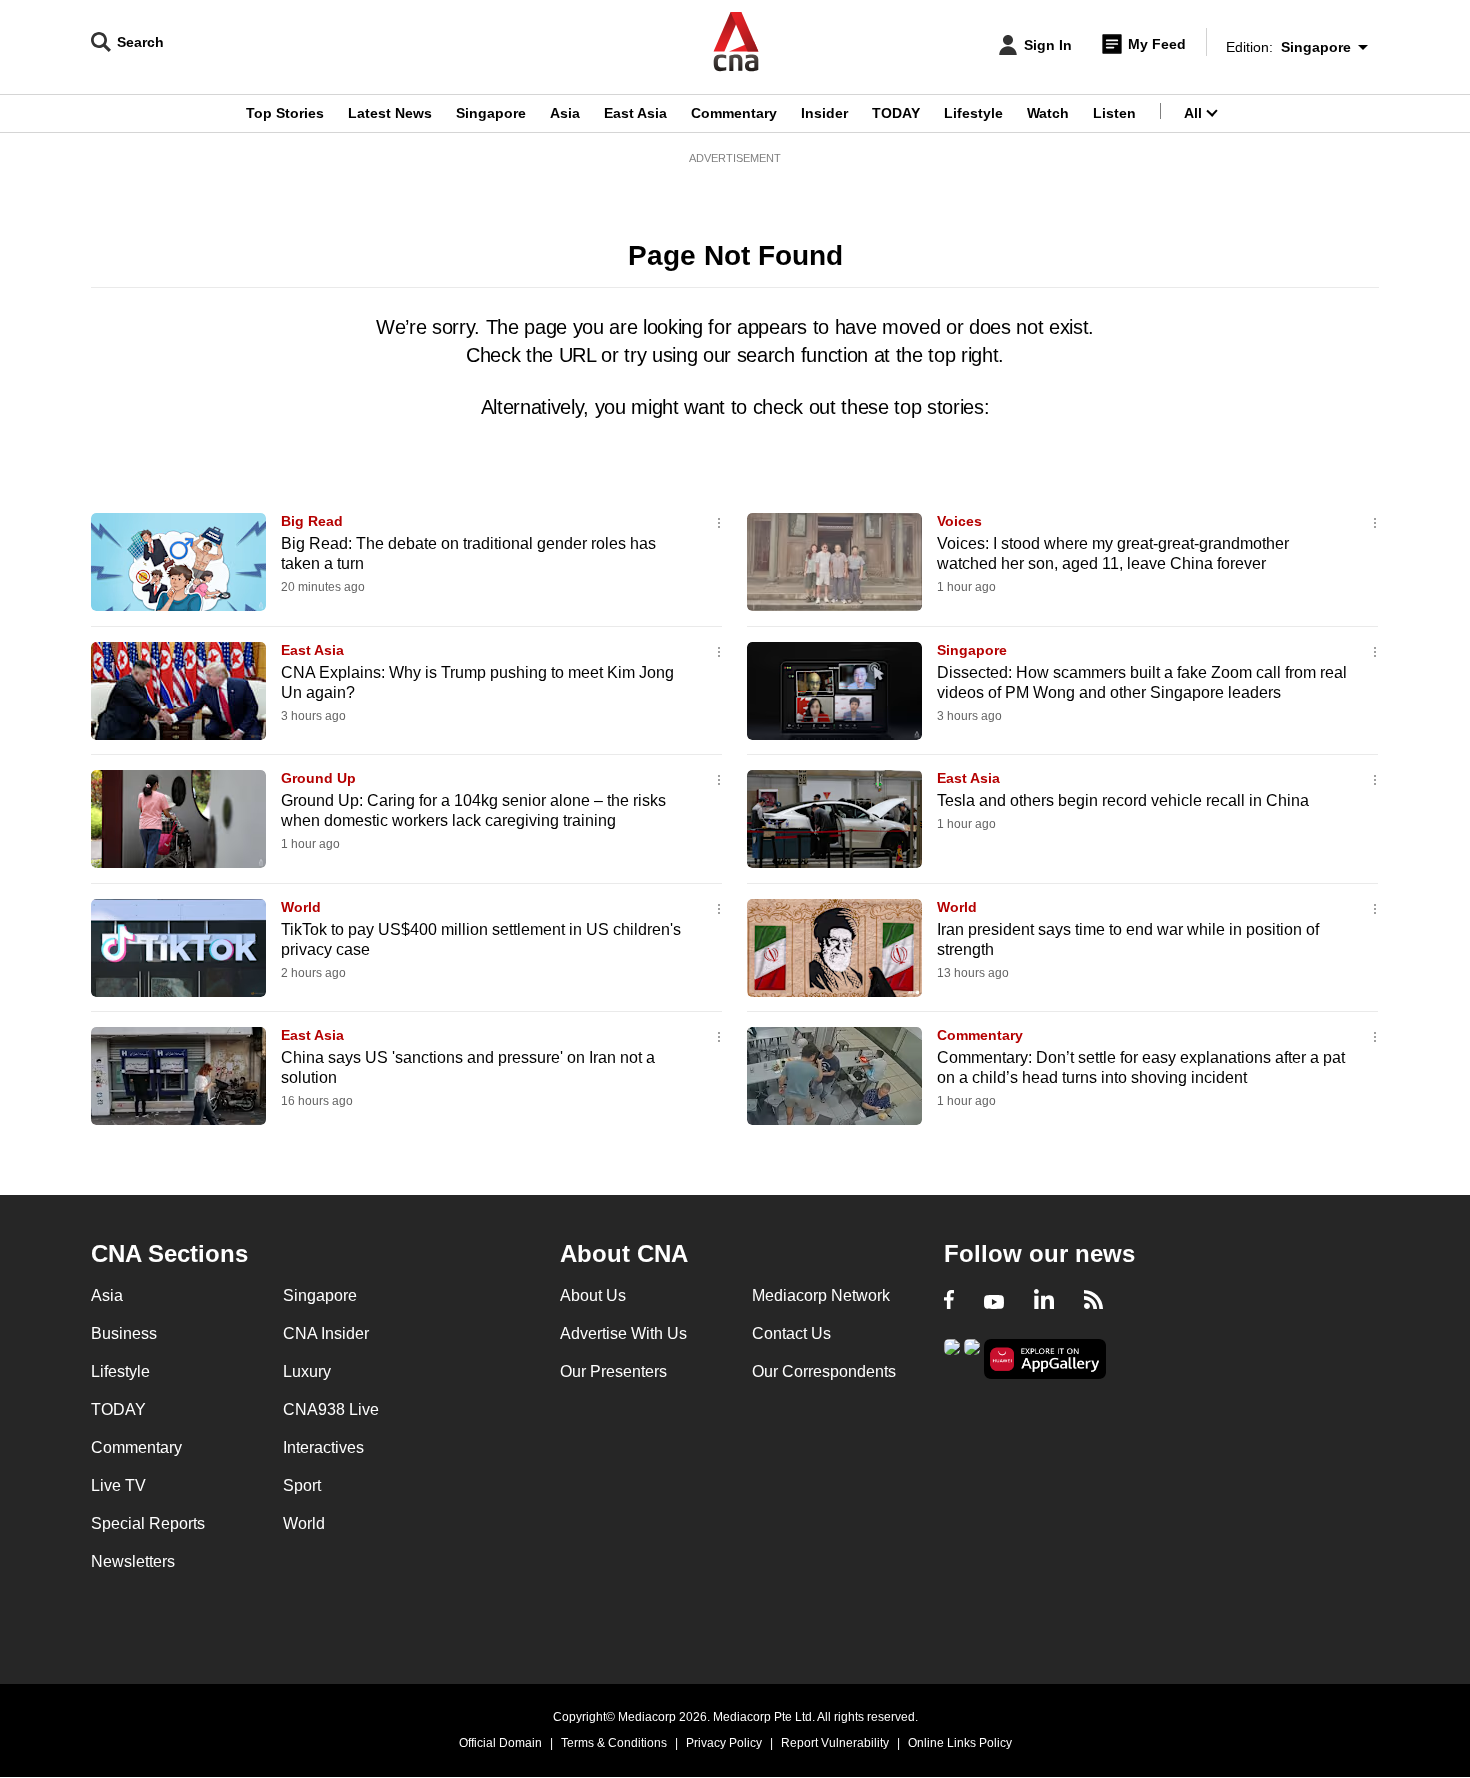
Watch (1048, 113)
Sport (302, 1485)
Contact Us (791, 1333)
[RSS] (1093, 1302)
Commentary (734, 113)
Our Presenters (613, 1371)
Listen (1114, 113)
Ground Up (318, 778)
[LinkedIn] (1044, 1302)
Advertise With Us (623, 1333)
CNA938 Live (331, 1409)
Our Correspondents (824, 1371)
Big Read (312, 521)
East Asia (635, 113)
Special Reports (148, 1523)
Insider (824, 113)
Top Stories (285, 113)
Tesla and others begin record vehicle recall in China (1123, 800)
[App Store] (972, 1357)
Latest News (390, 113)
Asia (565, 113)
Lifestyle (973, 113)
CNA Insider (326, 1333)
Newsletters (133, 1561)
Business (124, 1333)
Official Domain (500, 1743)
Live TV (118, 1485)
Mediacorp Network (821, 1295)
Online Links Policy (960, 1743)
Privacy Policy (724, 1743)
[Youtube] (994, 1302)
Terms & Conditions (614, 1743)
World (301, 907)
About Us (593, 1295)
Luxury (307, 1371)
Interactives (323, 1447)
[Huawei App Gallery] (1045, 1359)
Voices (959, 521)
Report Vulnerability (835, 1743)
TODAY (896, 113)
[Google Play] (952, 1357)
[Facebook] (949, 1302)
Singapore (491, 113)
